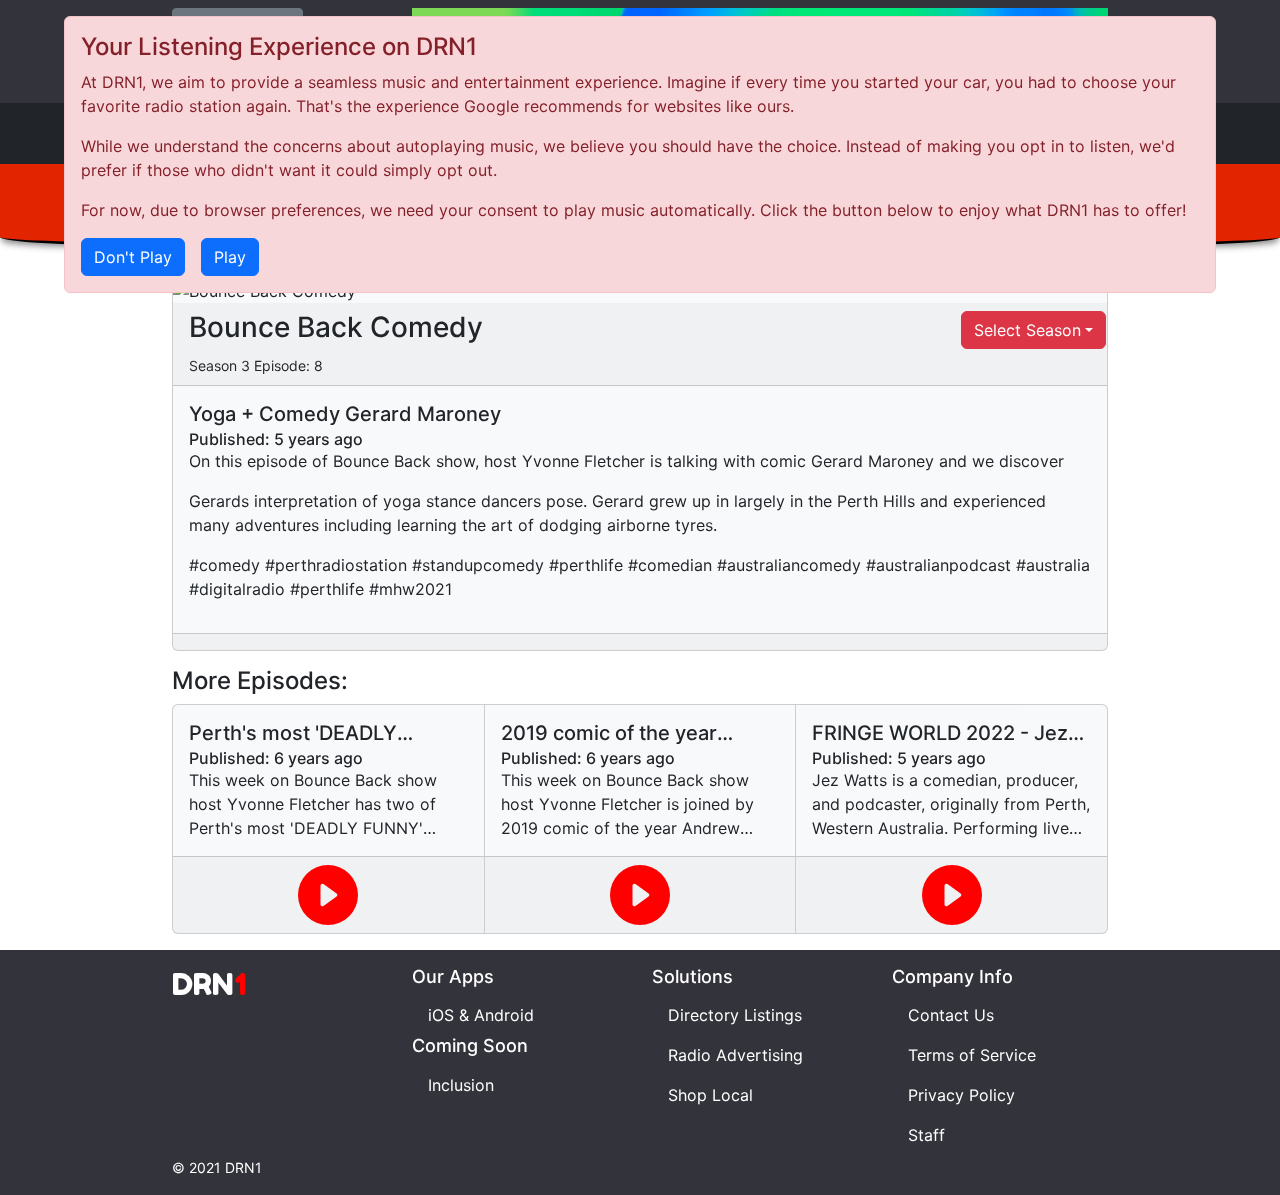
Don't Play (133, 257)
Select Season (1027, 330)
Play (230, 257)
